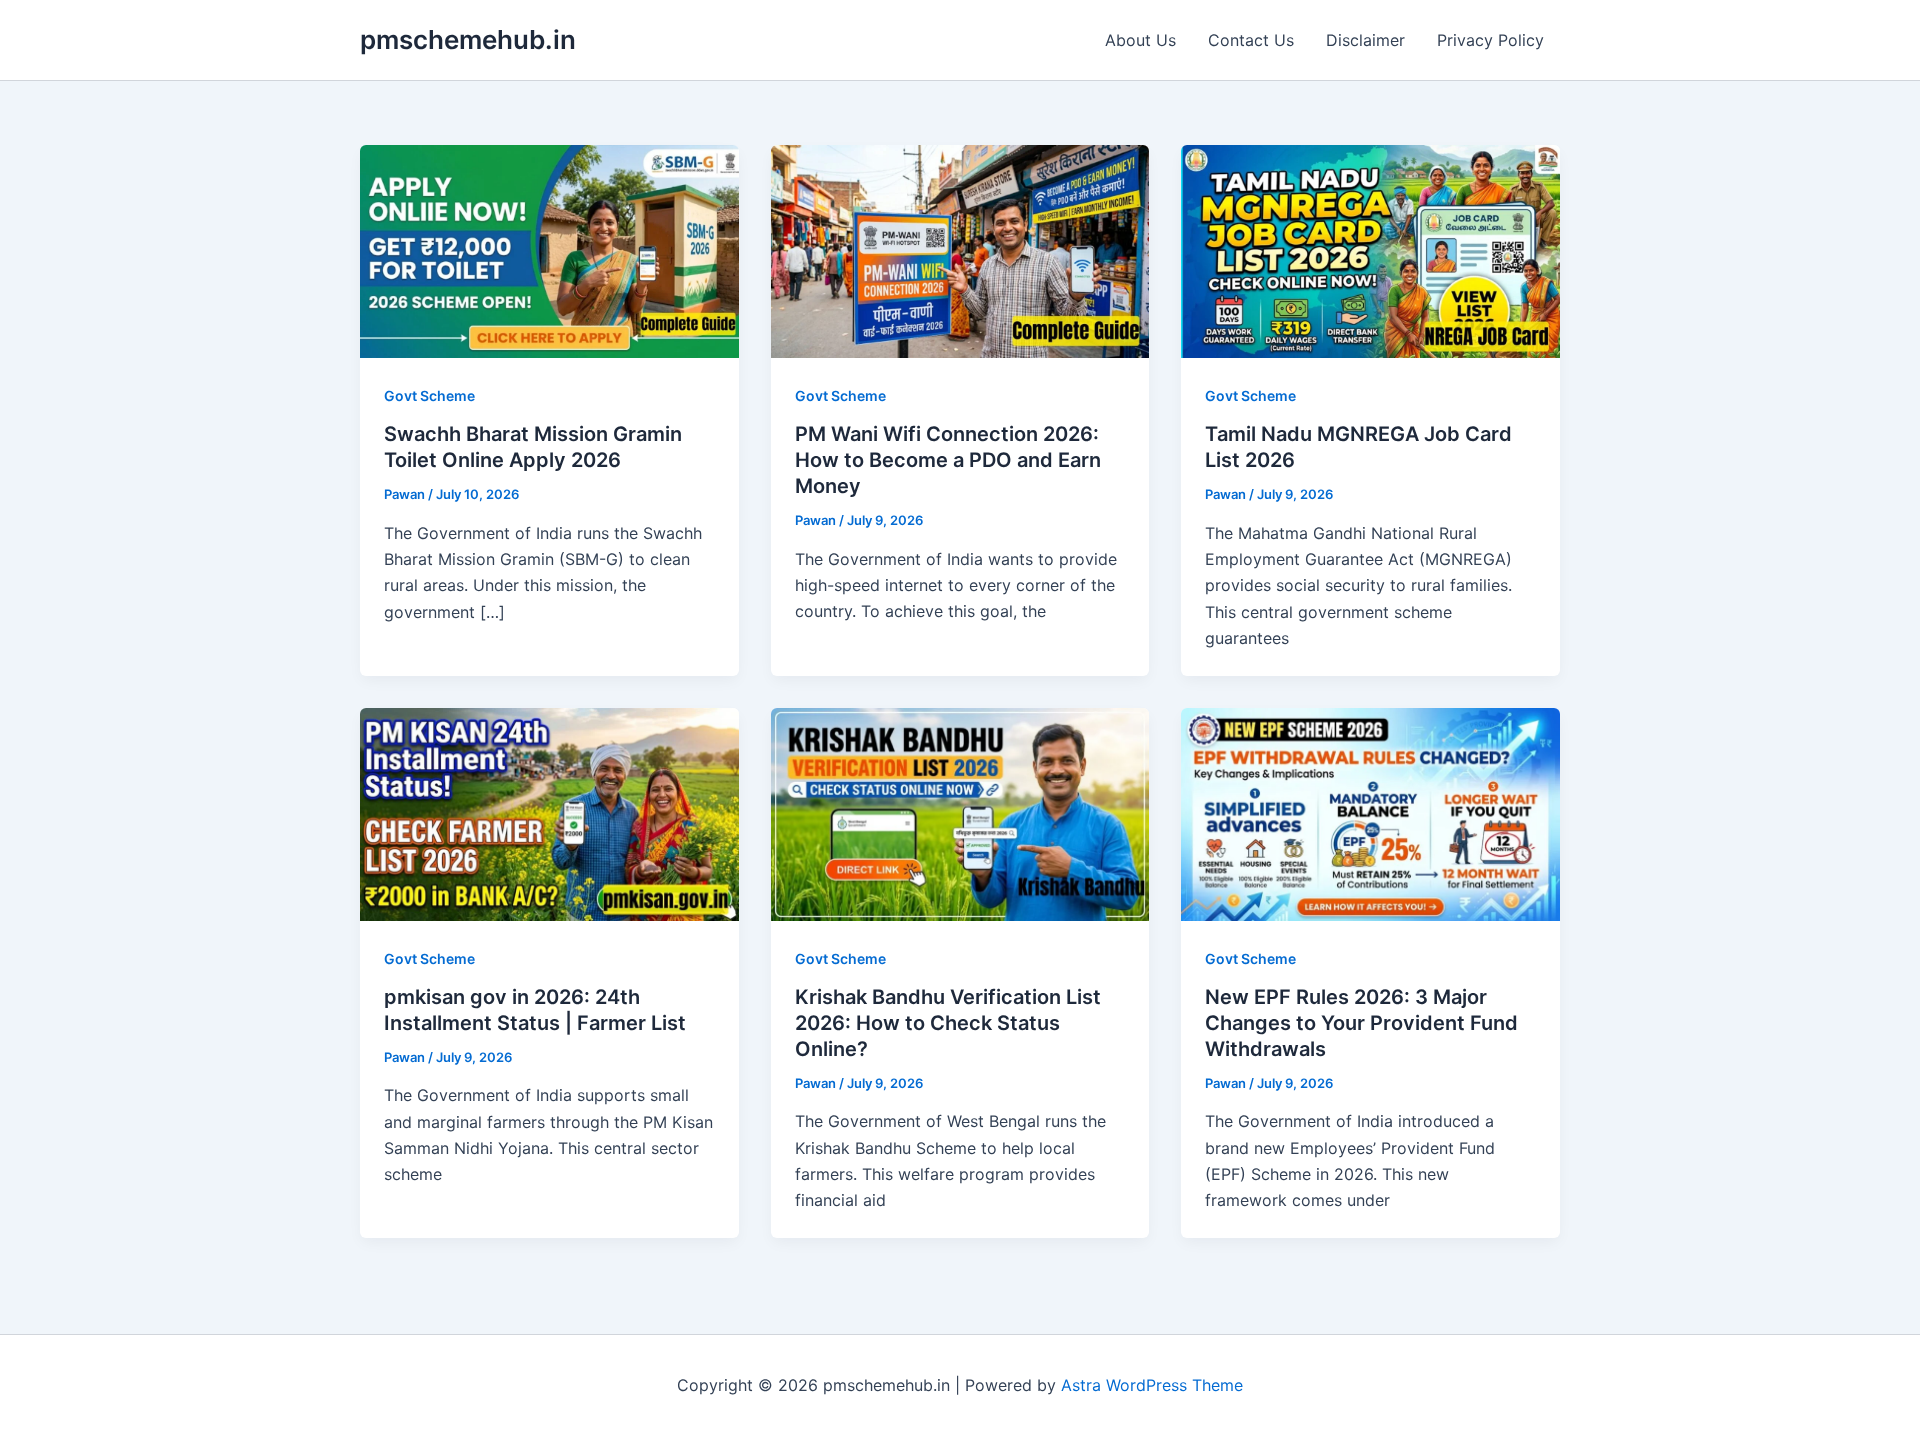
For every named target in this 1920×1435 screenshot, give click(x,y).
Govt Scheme (429, 395)
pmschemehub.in (468, 39)
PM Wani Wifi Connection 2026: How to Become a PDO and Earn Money (948, 460)
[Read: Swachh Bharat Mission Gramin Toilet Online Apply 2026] (549, 250)
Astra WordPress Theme (1152, 1385)
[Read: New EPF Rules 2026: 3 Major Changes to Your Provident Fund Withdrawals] (1370, 812)
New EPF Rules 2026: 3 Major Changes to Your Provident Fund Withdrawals (1361, 1023)
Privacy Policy (1490, 40)
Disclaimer (1365, 40)
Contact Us (1251, 40)
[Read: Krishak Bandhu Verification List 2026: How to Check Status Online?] (960, 812)
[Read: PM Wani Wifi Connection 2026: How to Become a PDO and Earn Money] (960, 250)
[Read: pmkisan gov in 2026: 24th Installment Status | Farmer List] (549, 812)
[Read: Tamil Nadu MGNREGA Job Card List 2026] (1370, 250)
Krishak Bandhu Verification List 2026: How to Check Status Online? (948, 1023)
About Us (1140, 40)
